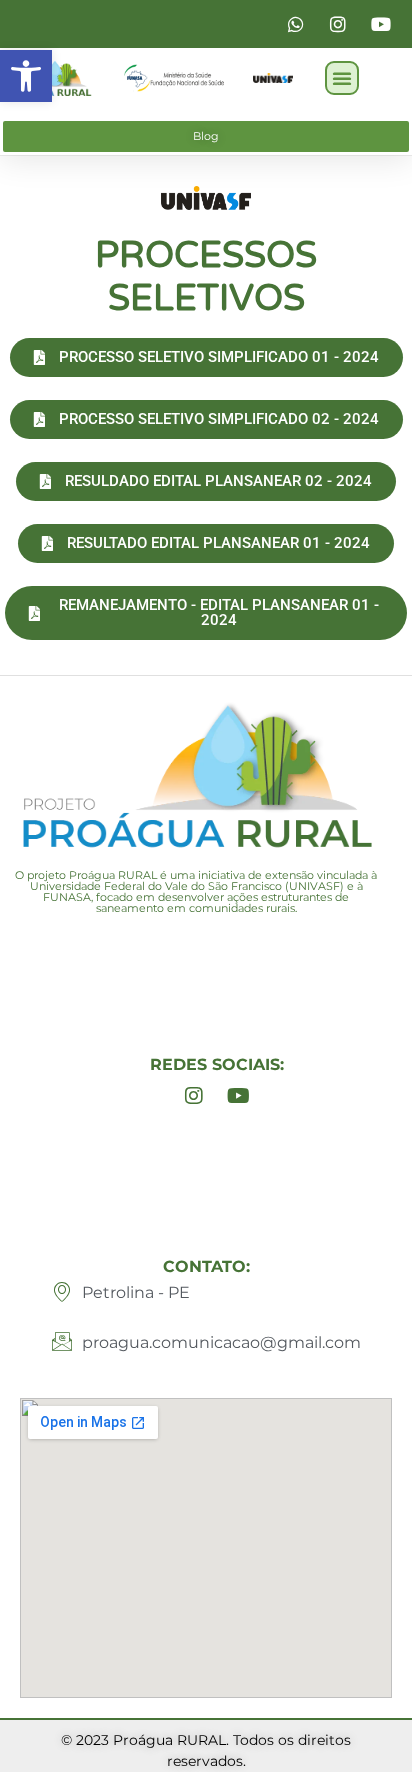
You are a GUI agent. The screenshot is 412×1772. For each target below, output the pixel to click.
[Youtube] (239, 1096)
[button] (26, 76)
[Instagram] (194, 1096)
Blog (206, 136)
